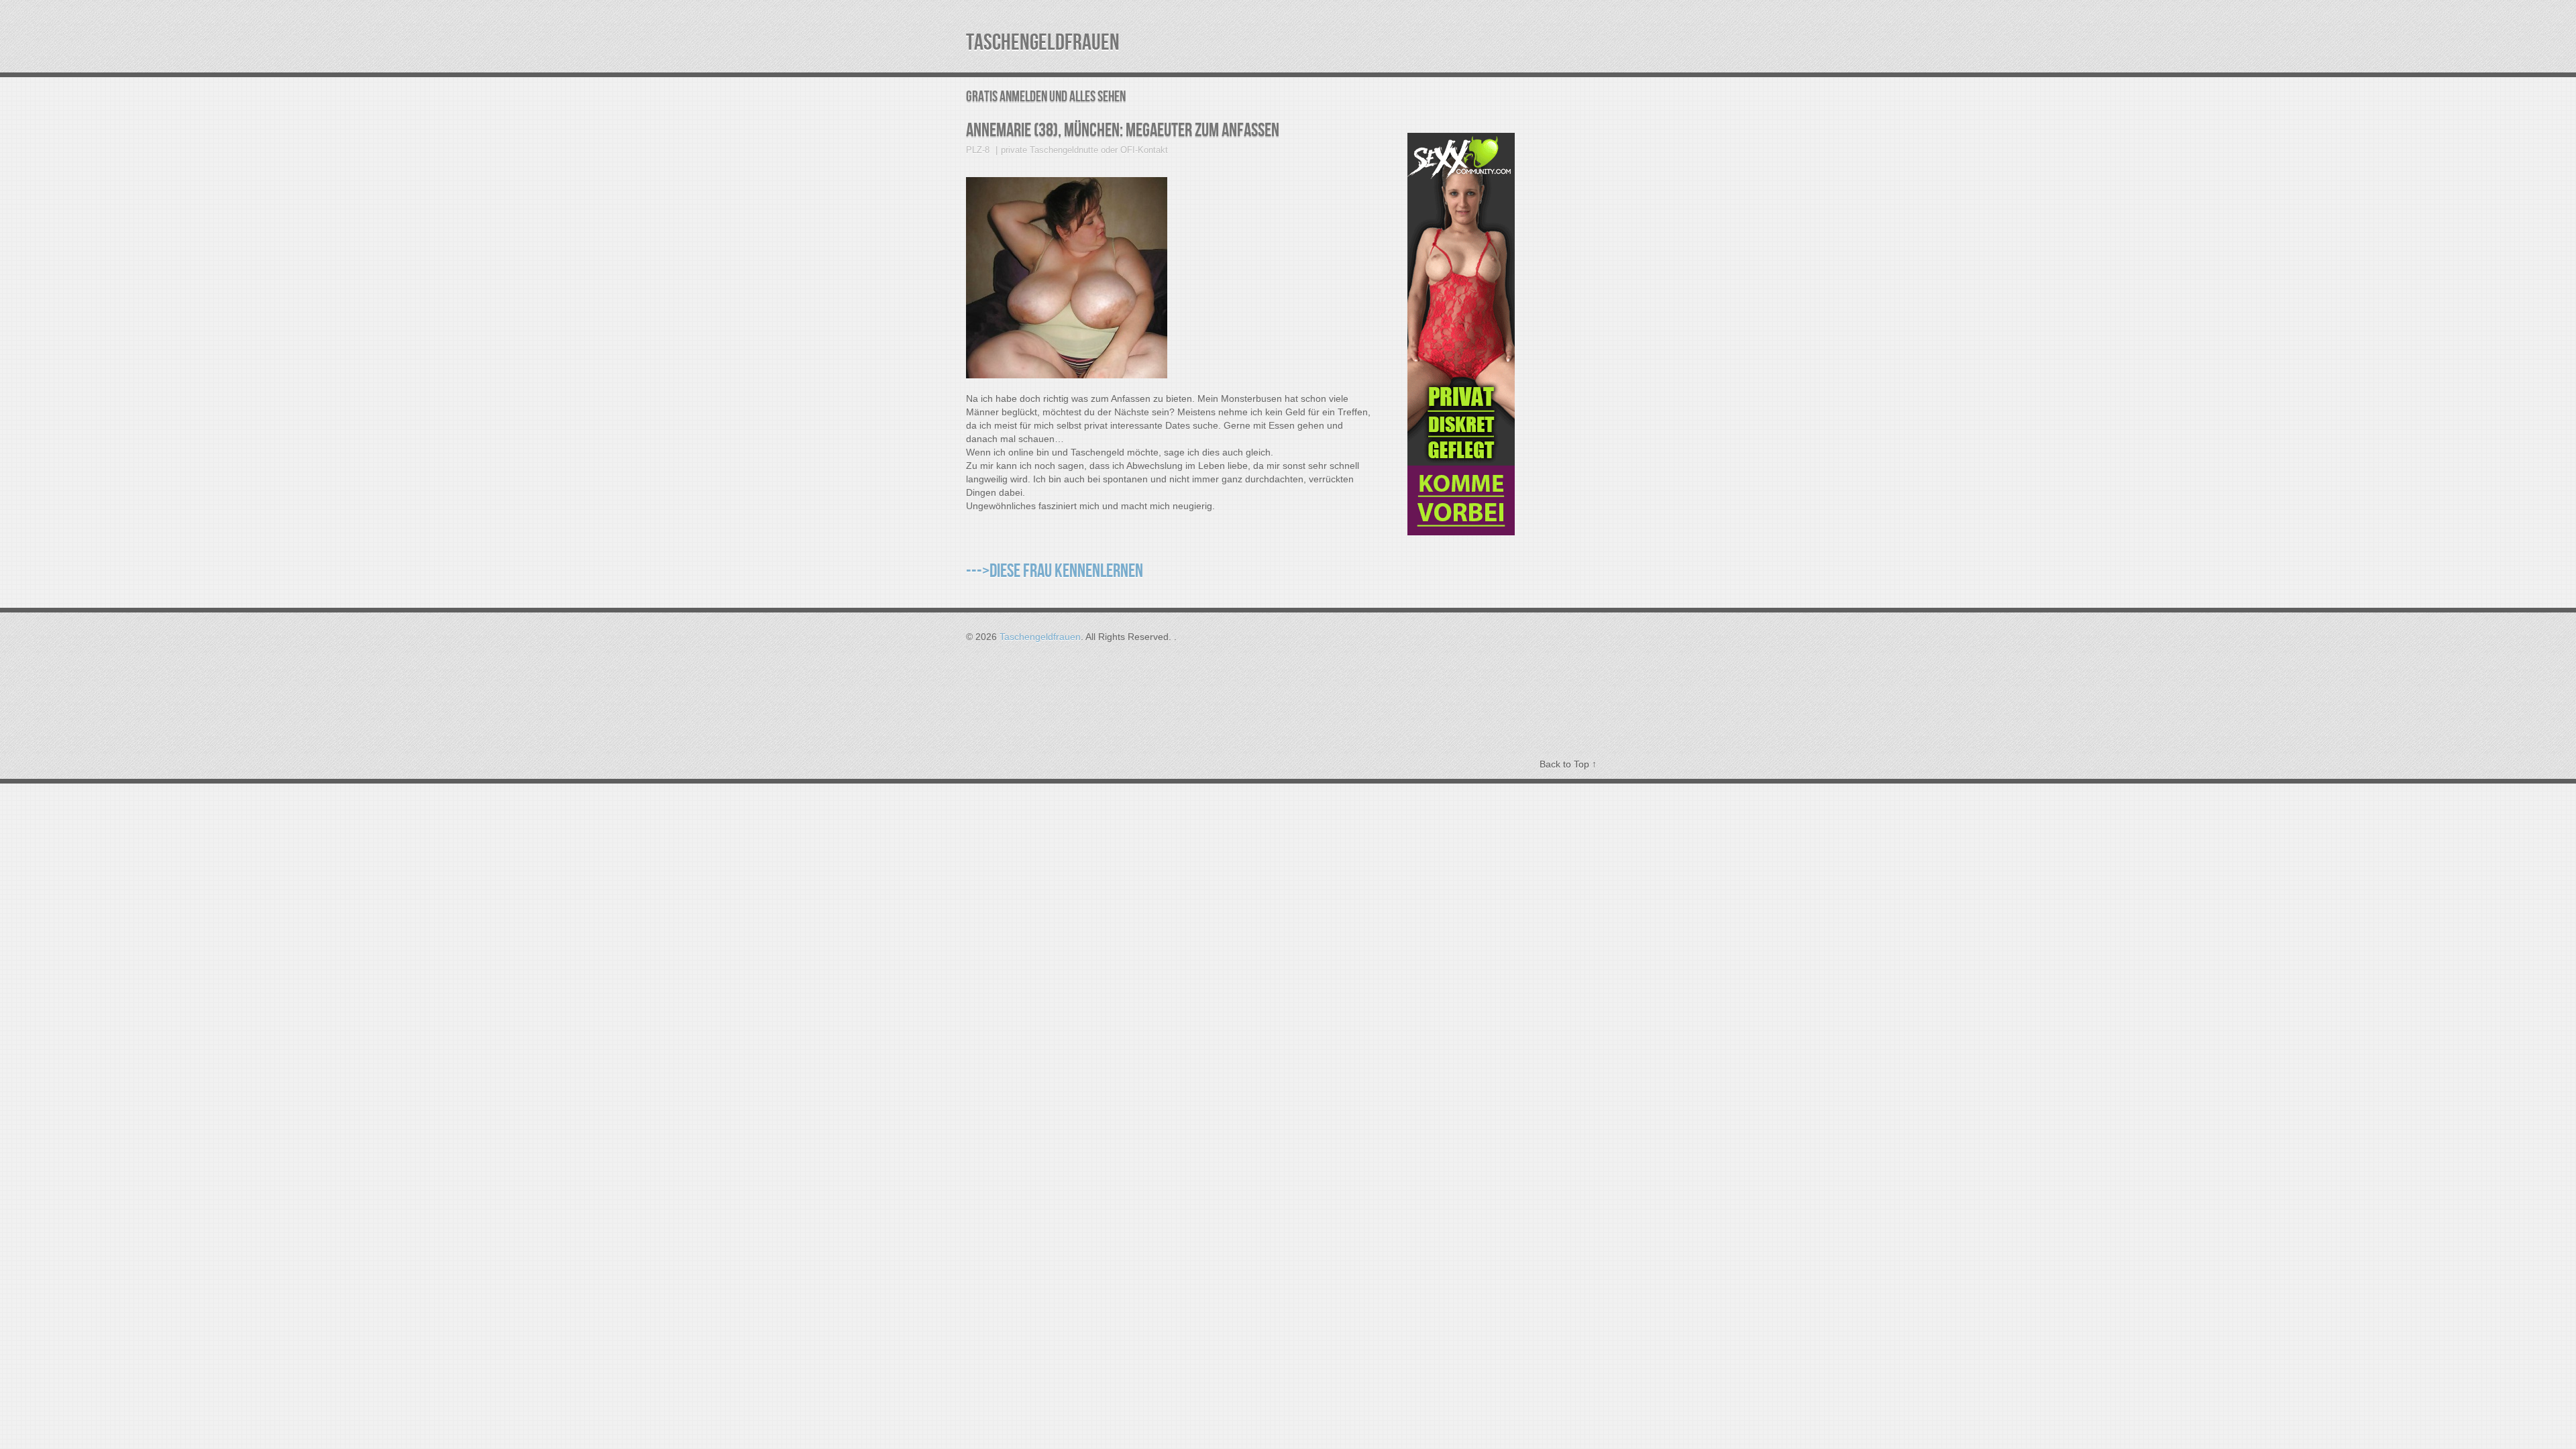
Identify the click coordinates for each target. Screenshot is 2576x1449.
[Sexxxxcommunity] (1461, 532)
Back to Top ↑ (1568, 764)
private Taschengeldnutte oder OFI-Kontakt (1084, 150)
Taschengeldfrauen (1043, 43)
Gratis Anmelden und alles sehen (1046, 97)
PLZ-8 (978, 150)
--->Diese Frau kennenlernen (1055, 571)
